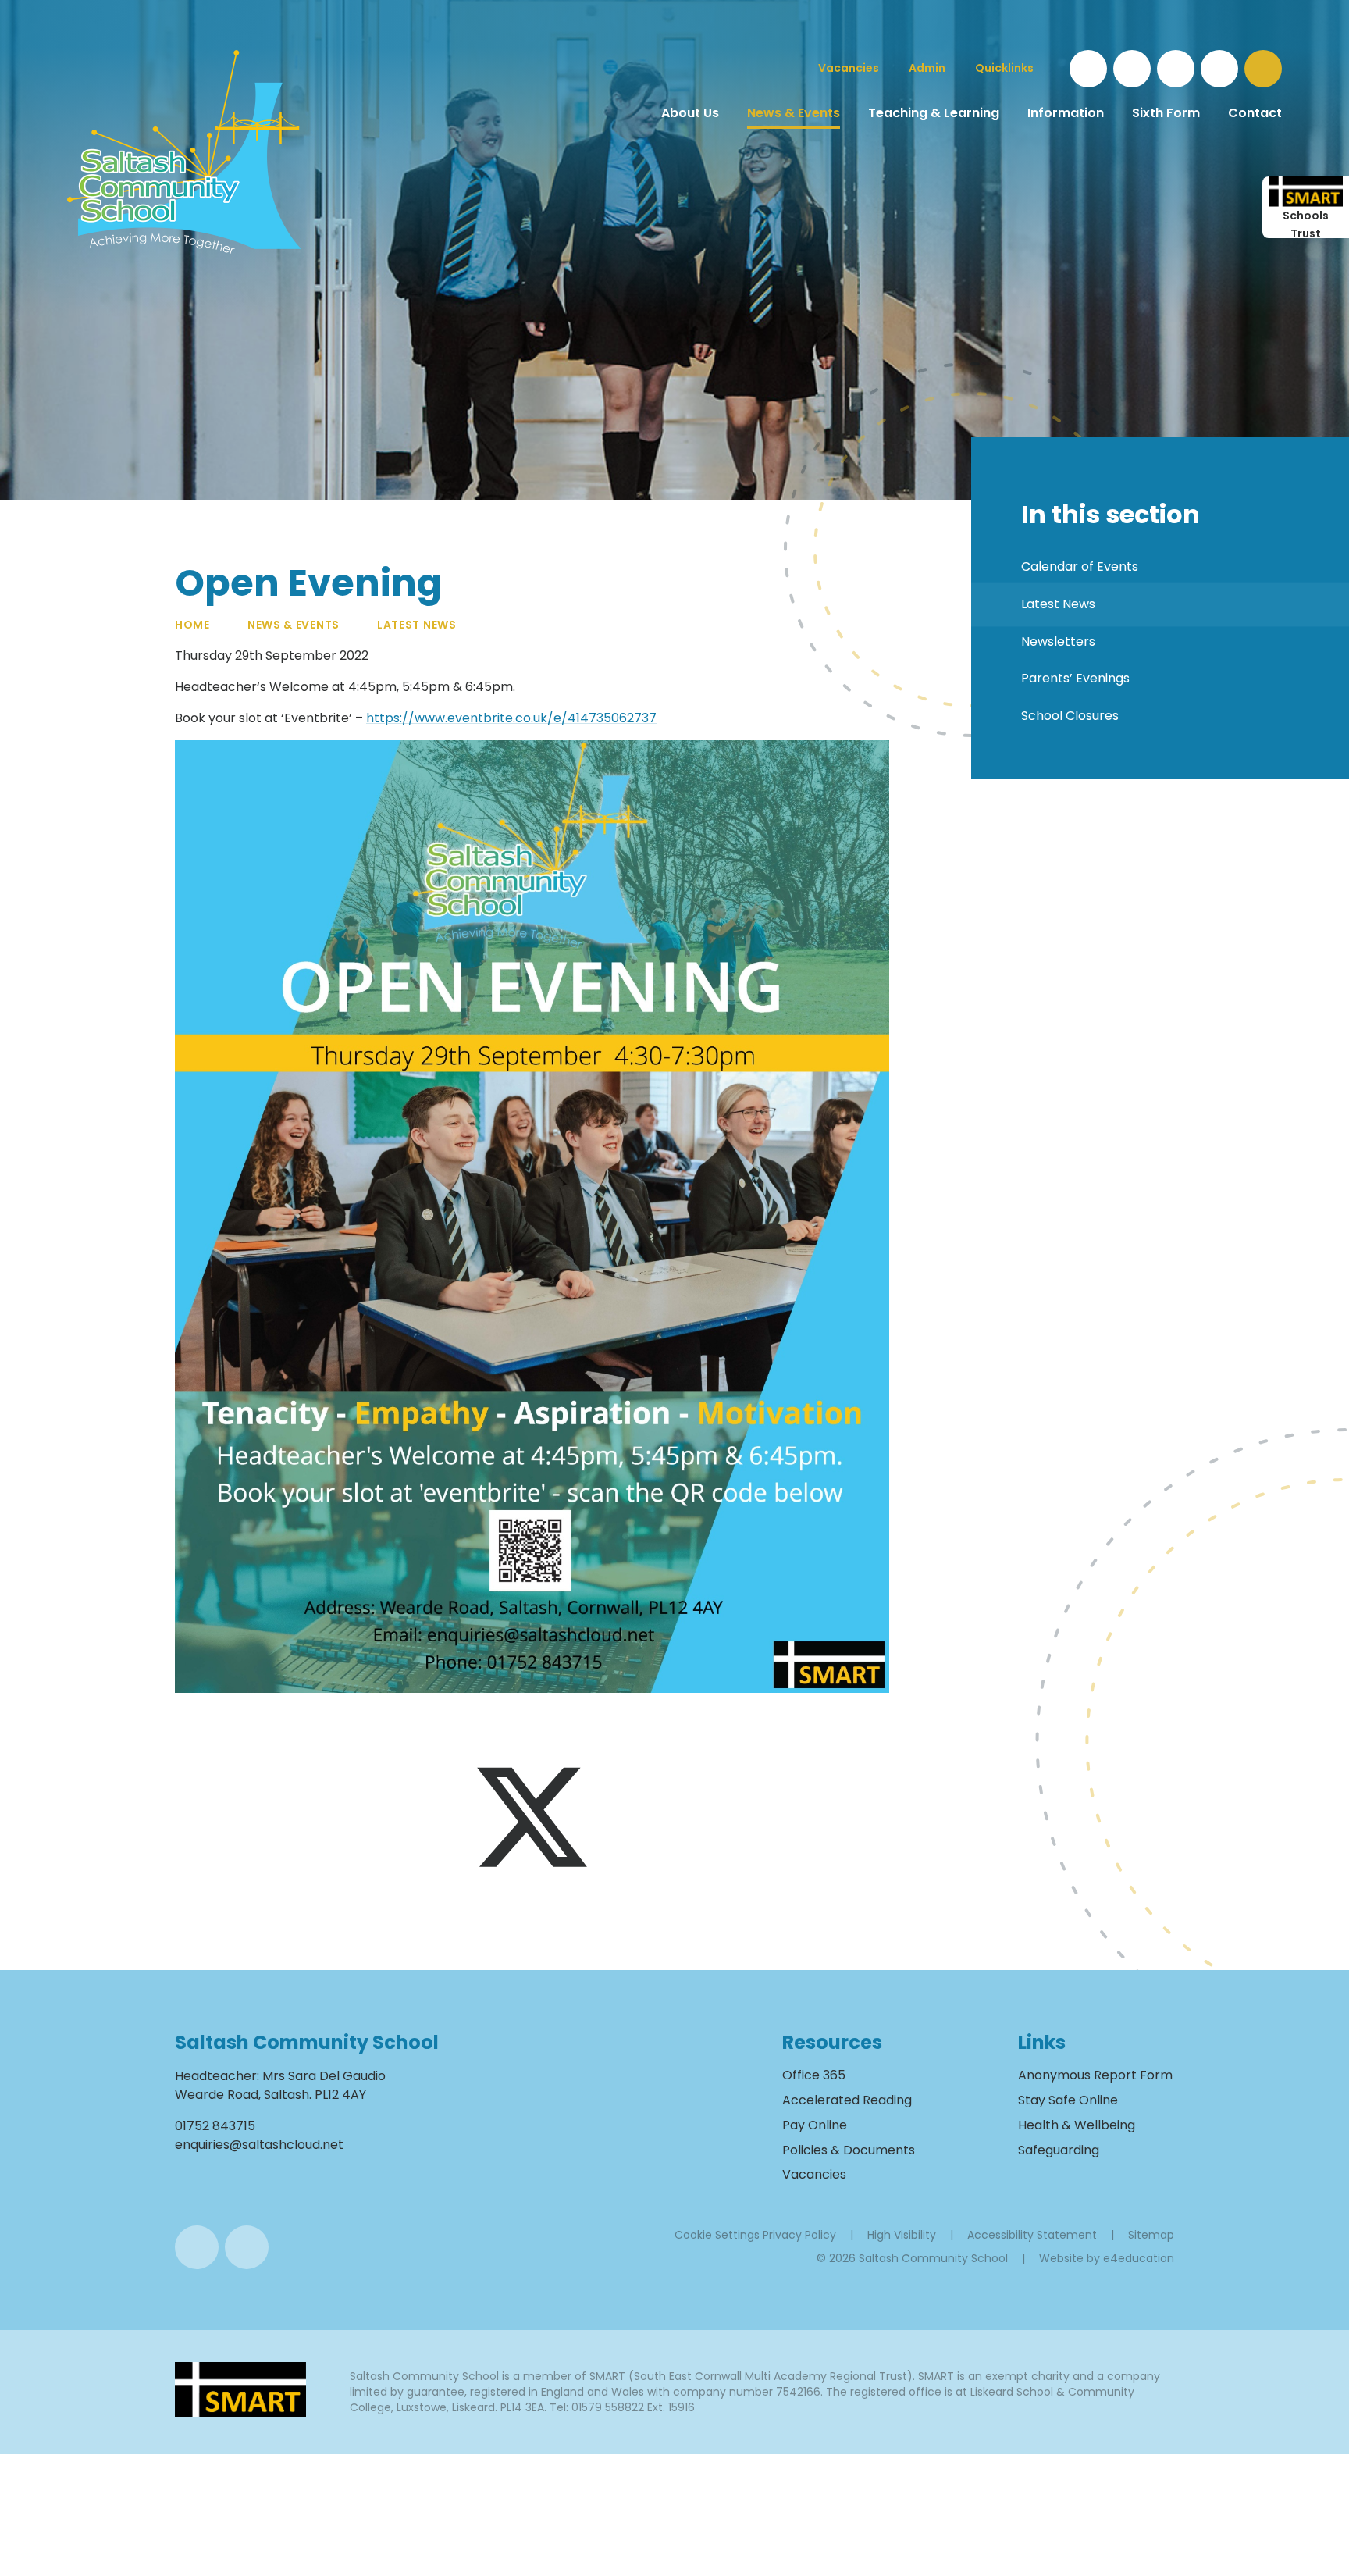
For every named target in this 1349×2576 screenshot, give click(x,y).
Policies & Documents (849, 2150)
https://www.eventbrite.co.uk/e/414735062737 (511, 718)
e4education (1139, 2258)
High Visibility (902, 2235)
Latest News (417, 625)
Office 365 (814, 2075)
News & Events (294, 625)
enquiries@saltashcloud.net (259, 2145)
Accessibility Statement (1032, 2235)
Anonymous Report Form (1095, 2075)
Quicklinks (1004, 68)
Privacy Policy (799, 2235)
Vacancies (814, 2174)
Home (192, 625)
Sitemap (1151, 2235)
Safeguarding (1059, 2150)
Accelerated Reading (847, 2100)
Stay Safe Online (1068, 2100)
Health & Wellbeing (1077, 2125)
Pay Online (815, 2125)
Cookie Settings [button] (717, 2235)
